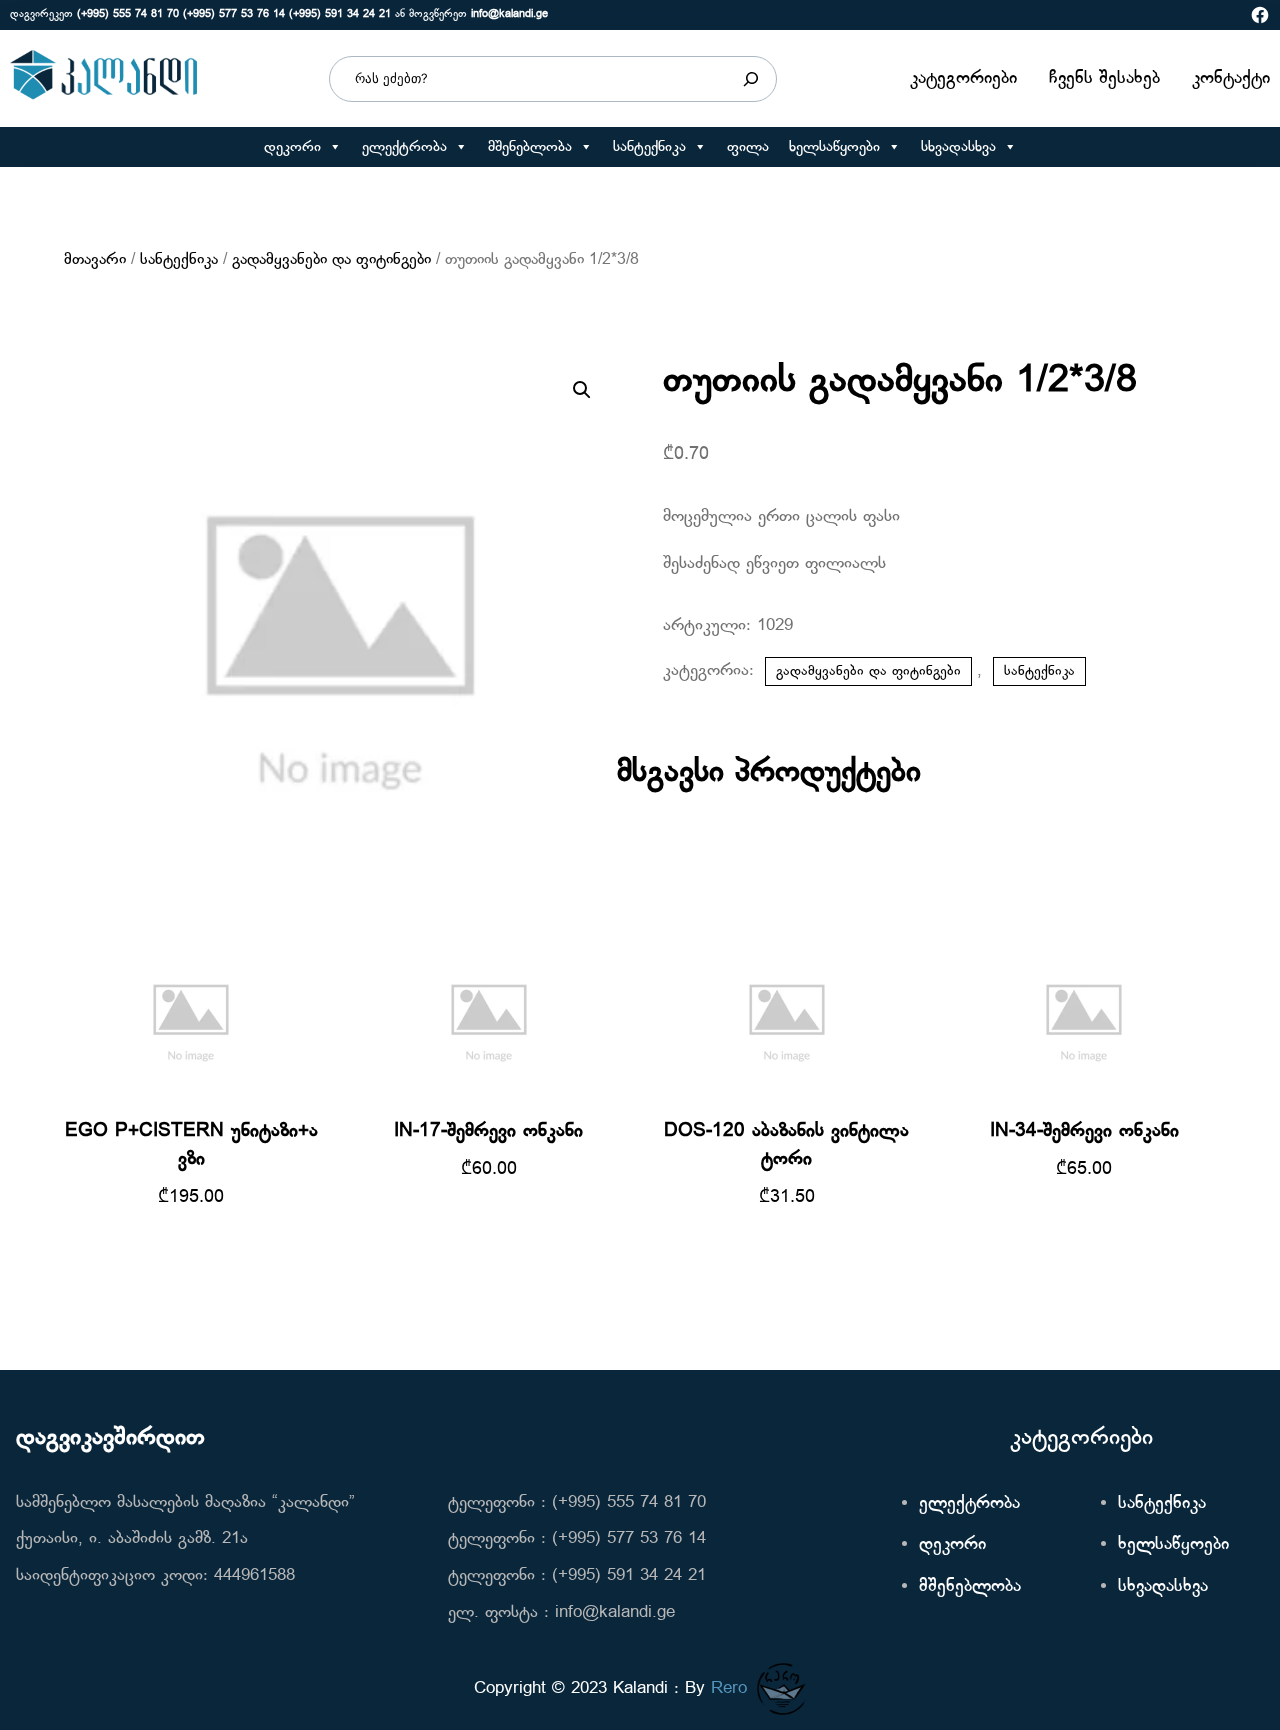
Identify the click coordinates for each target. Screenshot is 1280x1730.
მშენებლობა (530, 147)
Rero (729, 1688)
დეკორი (292, 147)
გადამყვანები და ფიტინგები (331, 260)
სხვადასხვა (958, 147)
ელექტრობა (404, 147)
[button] (334, 147)
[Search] (751, 79)
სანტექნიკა (649, 147)
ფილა (748, 147)
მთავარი (95, 260)
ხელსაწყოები (834, 147)
